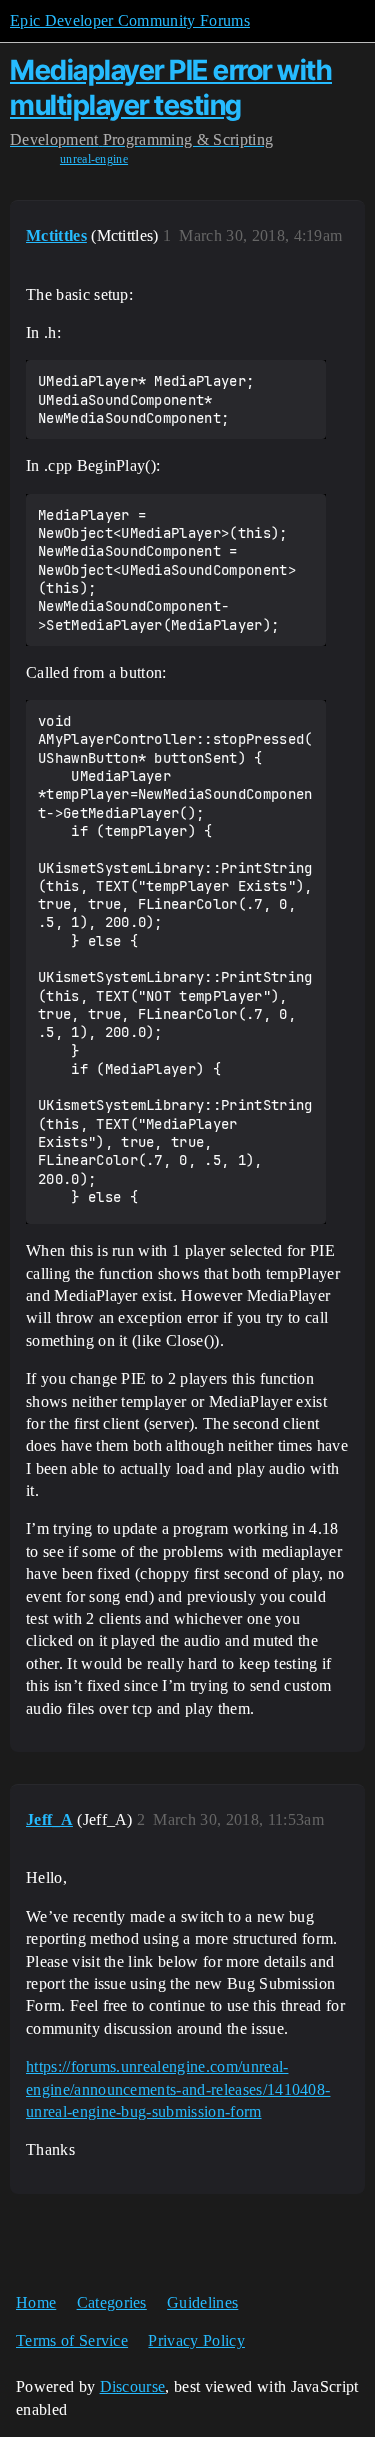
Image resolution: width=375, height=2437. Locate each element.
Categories (112, 2302)
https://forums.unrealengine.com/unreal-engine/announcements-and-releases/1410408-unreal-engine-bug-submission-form (178, 2089)
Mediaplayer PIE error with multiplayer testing (171, 87)
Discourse (133, 2386)
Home (36, 2302)
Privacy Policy (196, 2340)
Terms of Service (72, 2340)
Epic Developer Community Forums (130, 20)
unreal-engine (94, 159)
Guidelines (202, 2302)
